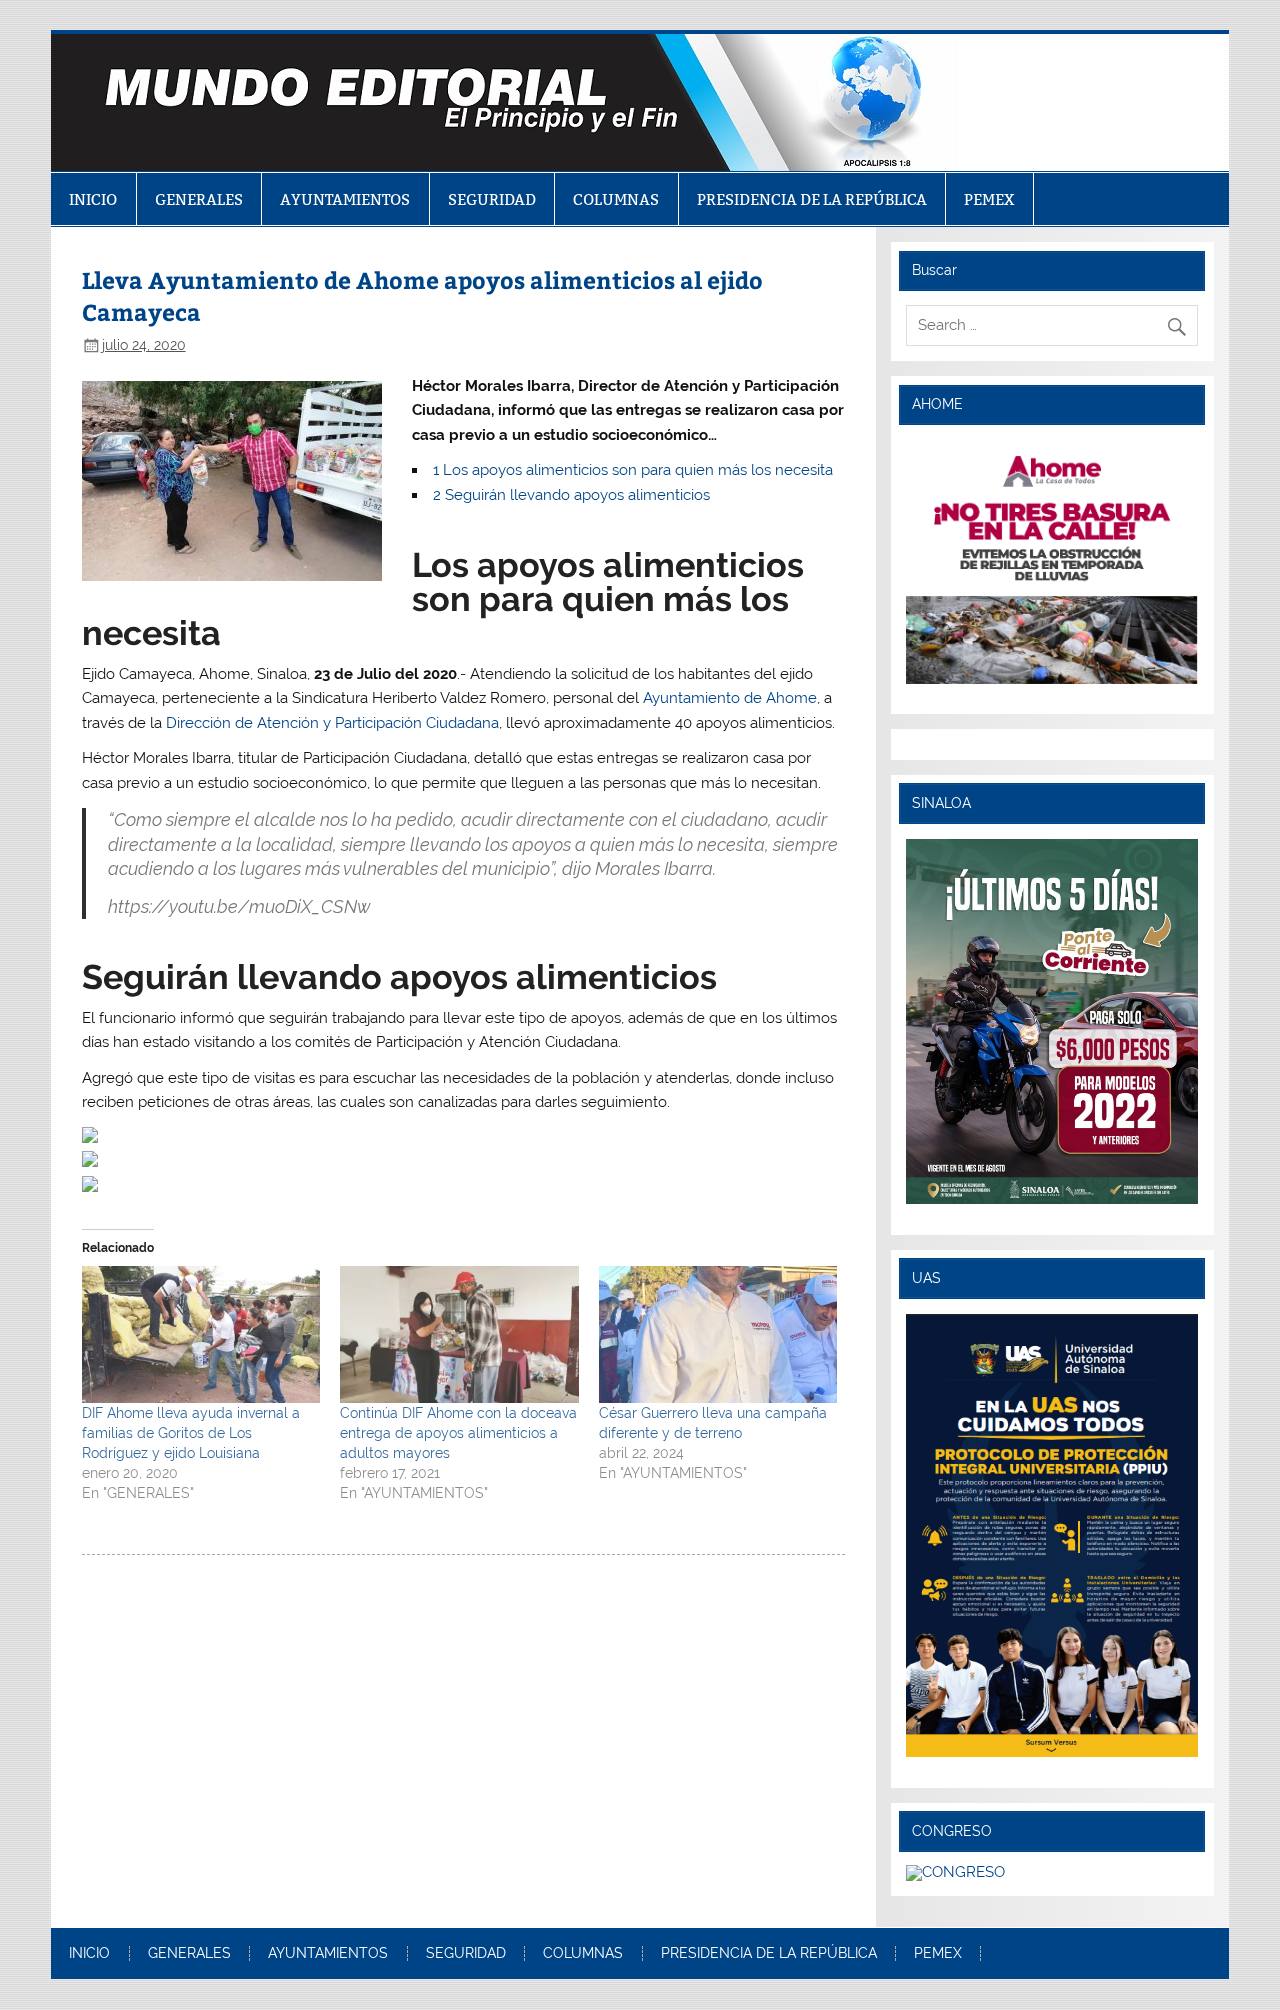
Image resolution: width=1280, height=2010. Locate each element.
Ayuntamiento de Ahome (730, 698)
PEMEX (989, 199)
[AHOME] (1052, 562)
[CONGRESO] (955, 1872)
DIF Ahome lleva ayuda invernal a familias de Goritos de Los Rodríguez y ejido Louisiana (191, 1433)
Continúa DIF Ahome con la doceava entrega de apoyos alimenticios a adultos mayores (458, 1433)
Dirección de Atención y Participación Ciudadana (332, 723)
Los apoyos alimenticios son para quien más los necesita (633, 470)
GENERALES (199, 199)
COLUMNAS (616, 199)
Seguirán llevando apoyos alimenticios (571, 495)
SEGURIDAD (492, 199)
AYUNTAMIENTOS (345, 199)
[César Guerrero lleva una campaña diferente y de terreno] (718, 1334)
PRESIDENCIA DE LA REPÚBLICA (812, 199)
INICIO (93, 199)
